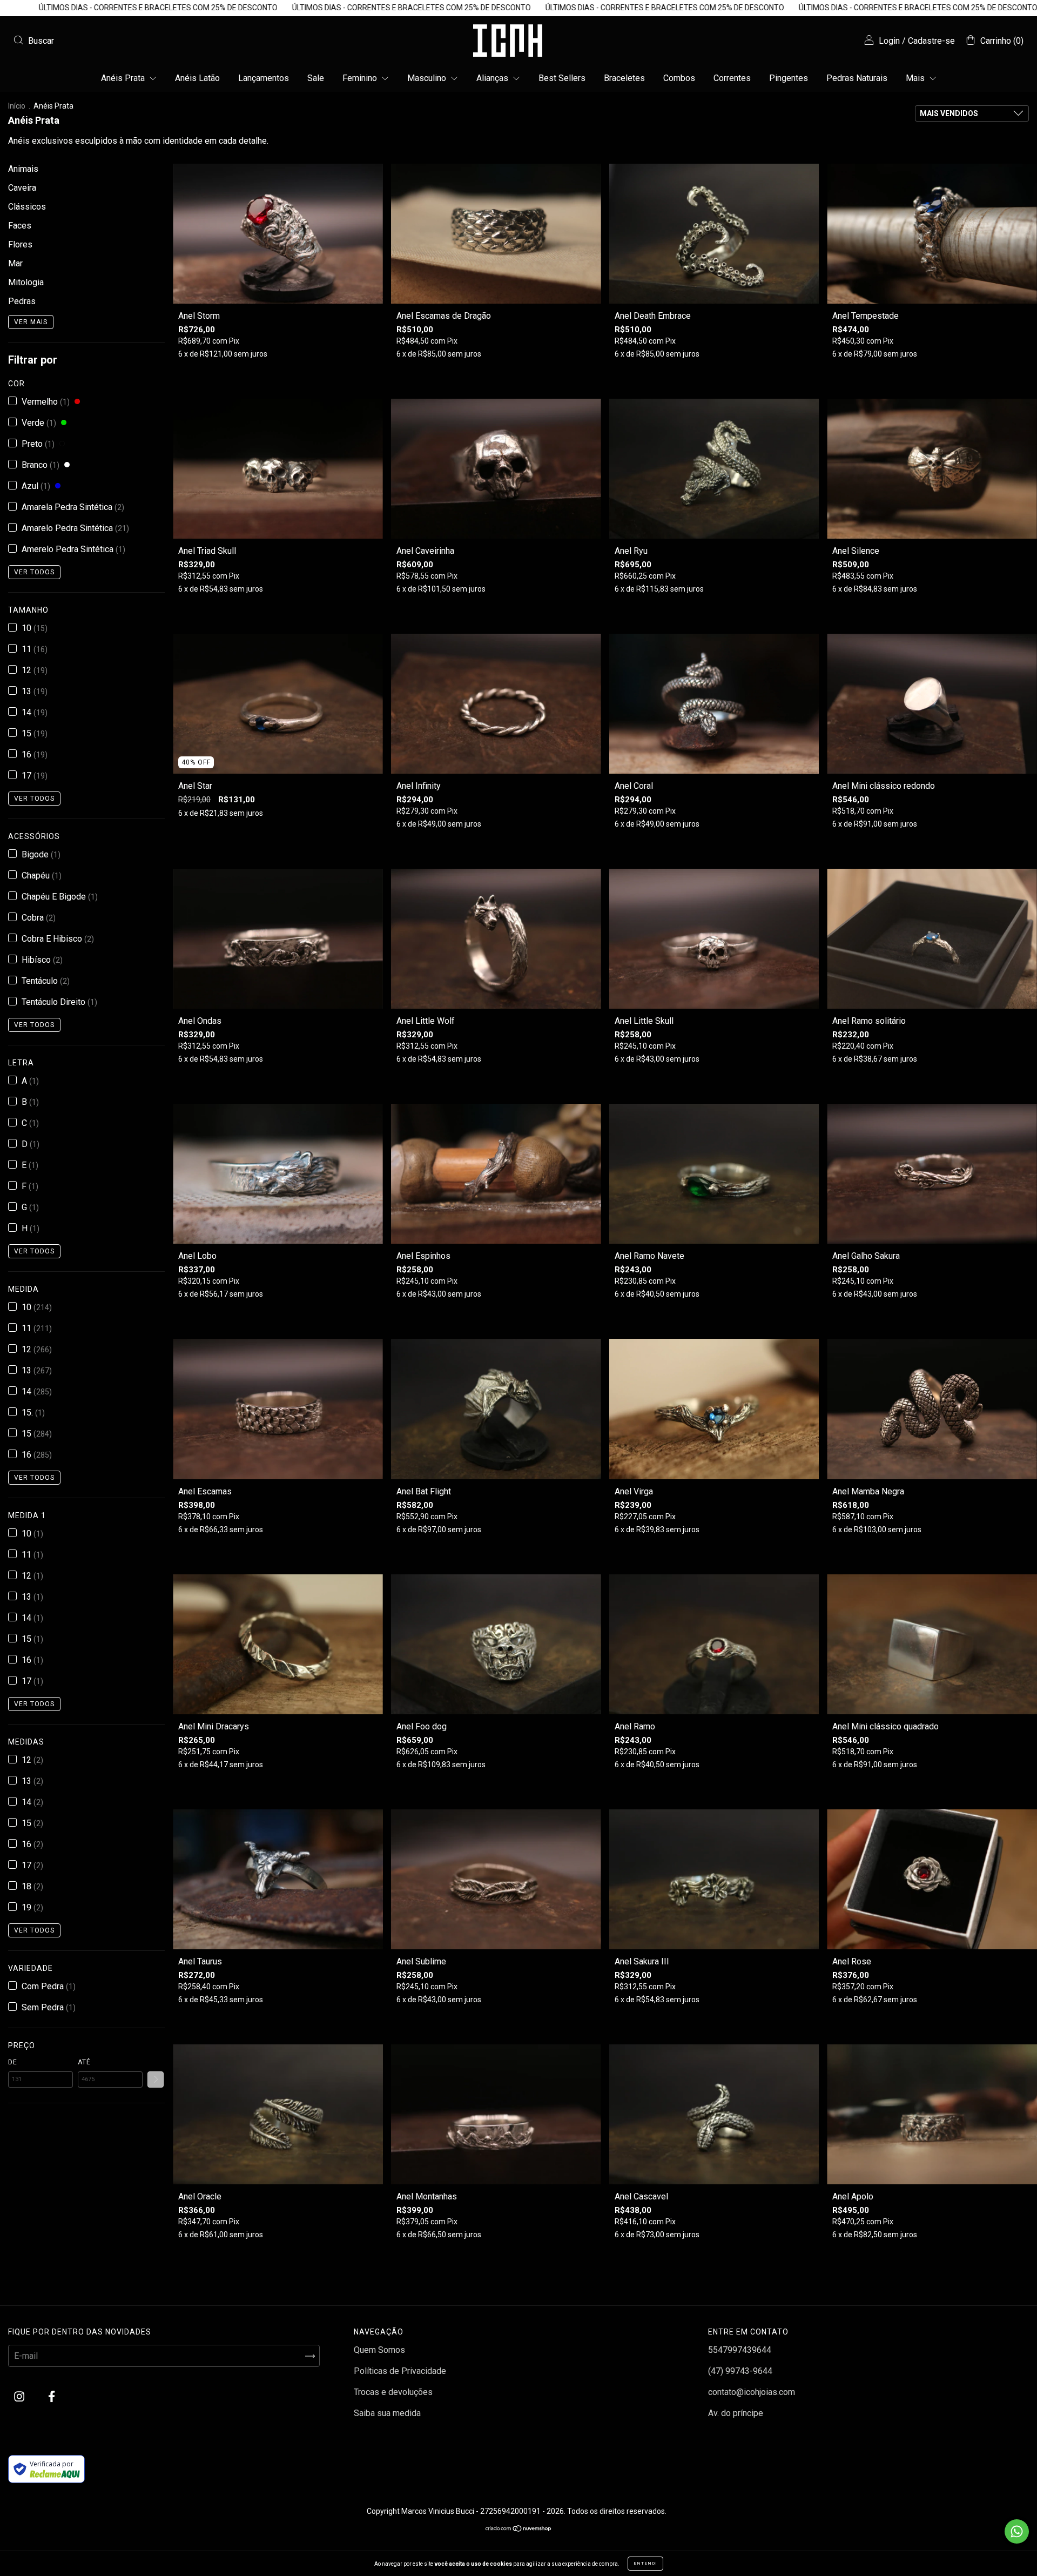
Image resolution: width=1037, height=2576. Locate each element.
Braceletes (624, 78)
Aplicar (156, 2079)
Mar (15, 263)
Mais (916, 78)
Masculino (428, 78)
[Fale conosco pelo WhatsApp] (1017, 2531)
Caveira (22, 188)
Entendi (645, 2563)
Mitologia (26, 282)
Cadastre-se (931, 41)
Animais (23, 169)
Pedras (22, 301)
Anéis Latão (197, 78)
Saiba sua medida (387, 2413)
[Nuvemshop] (519, 2529)
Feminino (361, 78)
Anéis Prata (124, 78)
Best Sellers (562, 78)
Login (889, 41)
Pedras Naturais (857, 78)
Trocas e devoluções (393, 2392)
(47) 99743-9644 (740, 2371)
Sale (316, 78)
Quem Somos (379, 2350)
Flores (20, 244)
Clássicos (27, 207)
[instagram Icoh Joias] (20, 2397)
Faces (20, 226)
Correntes (732, 78)
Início (17, 106)
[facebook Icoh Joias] (52, 2397)
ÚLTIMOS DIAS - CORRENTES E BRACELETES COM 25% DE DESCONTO (164, 8)
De (13, 2062)
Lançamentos (264, 78)
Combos (679, 78)
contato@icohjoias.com (752, 2392)
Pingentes (789, 78)
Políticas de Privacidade (400, 2371)
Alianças (493, 78)
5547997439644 (740, 2350)
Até (84, 2062)
